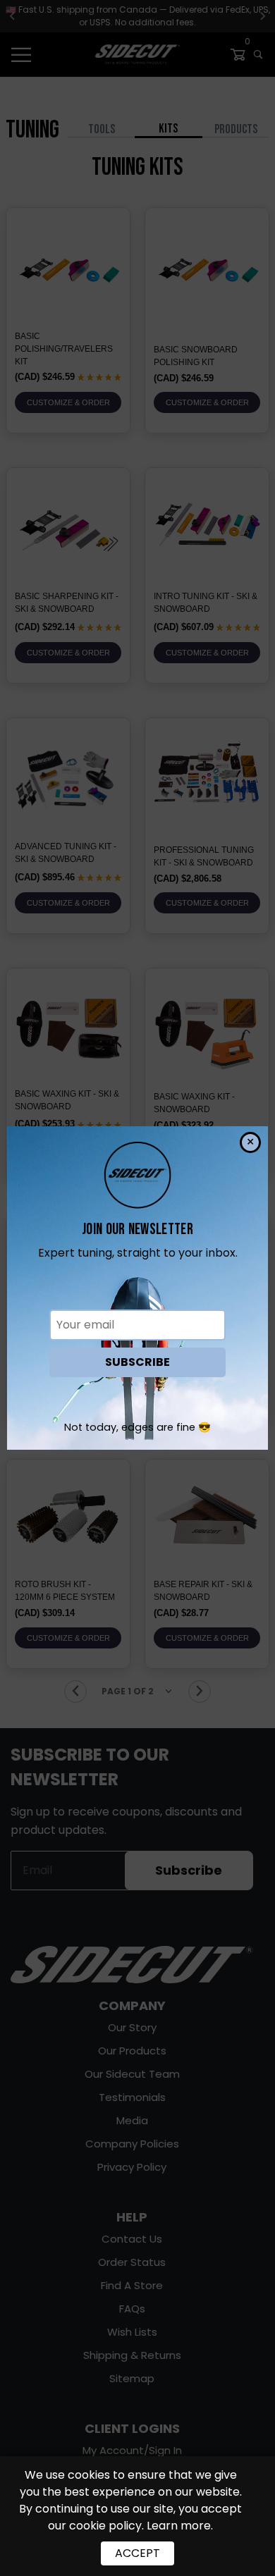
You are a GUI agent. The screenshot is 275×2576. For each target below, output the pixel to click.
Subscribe (137, 1362)
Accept (137, 2553)
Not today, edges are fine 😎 (137, 1427)
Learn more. (180, 2526)
